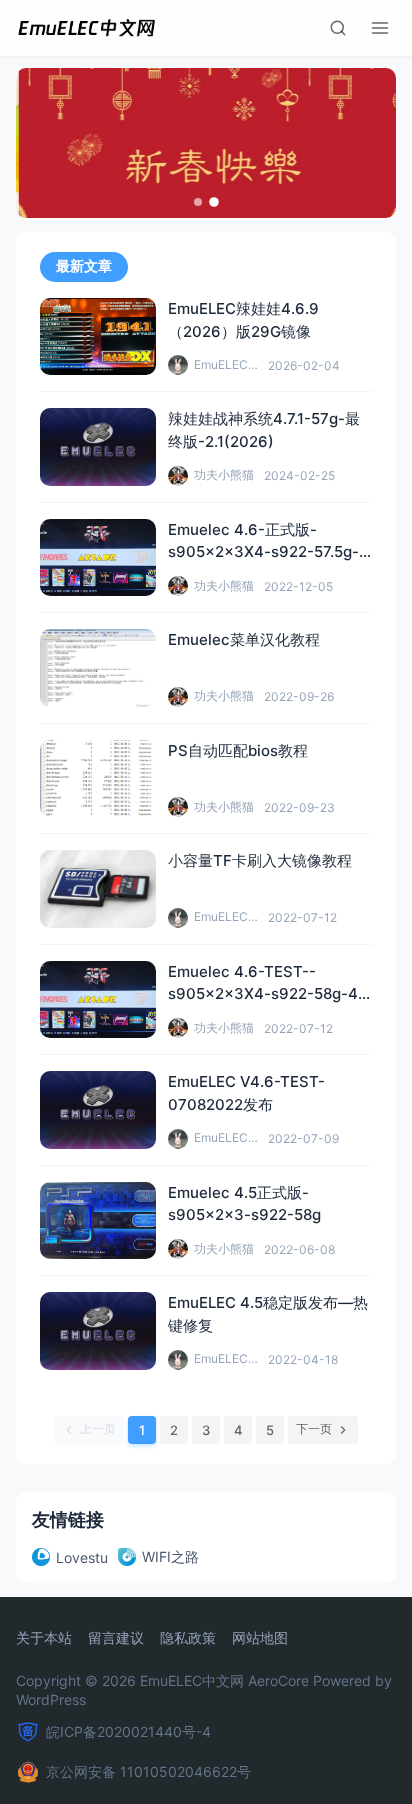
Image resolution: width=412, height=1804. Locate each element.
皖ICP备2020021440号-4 (128, 1731)
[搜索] (338, 28)
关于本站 (44, 1638)
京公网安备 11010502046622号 (148, 1771)
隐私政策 (188, 1638)
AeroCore (278, 1680)
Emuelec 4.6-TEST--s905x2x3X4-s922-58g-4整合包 (263, 994)
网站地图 (260, 1638)
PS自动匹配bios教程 (238, 750)
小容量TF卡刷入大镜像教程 (260, 860)
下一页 (314, 1428)
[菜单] (380, 28)
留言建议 (116, 1638)
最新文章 (84, 266)
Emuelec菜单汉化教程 (244, 639)
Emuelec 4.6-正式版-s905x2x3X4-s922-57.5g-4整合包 (268, 552)
